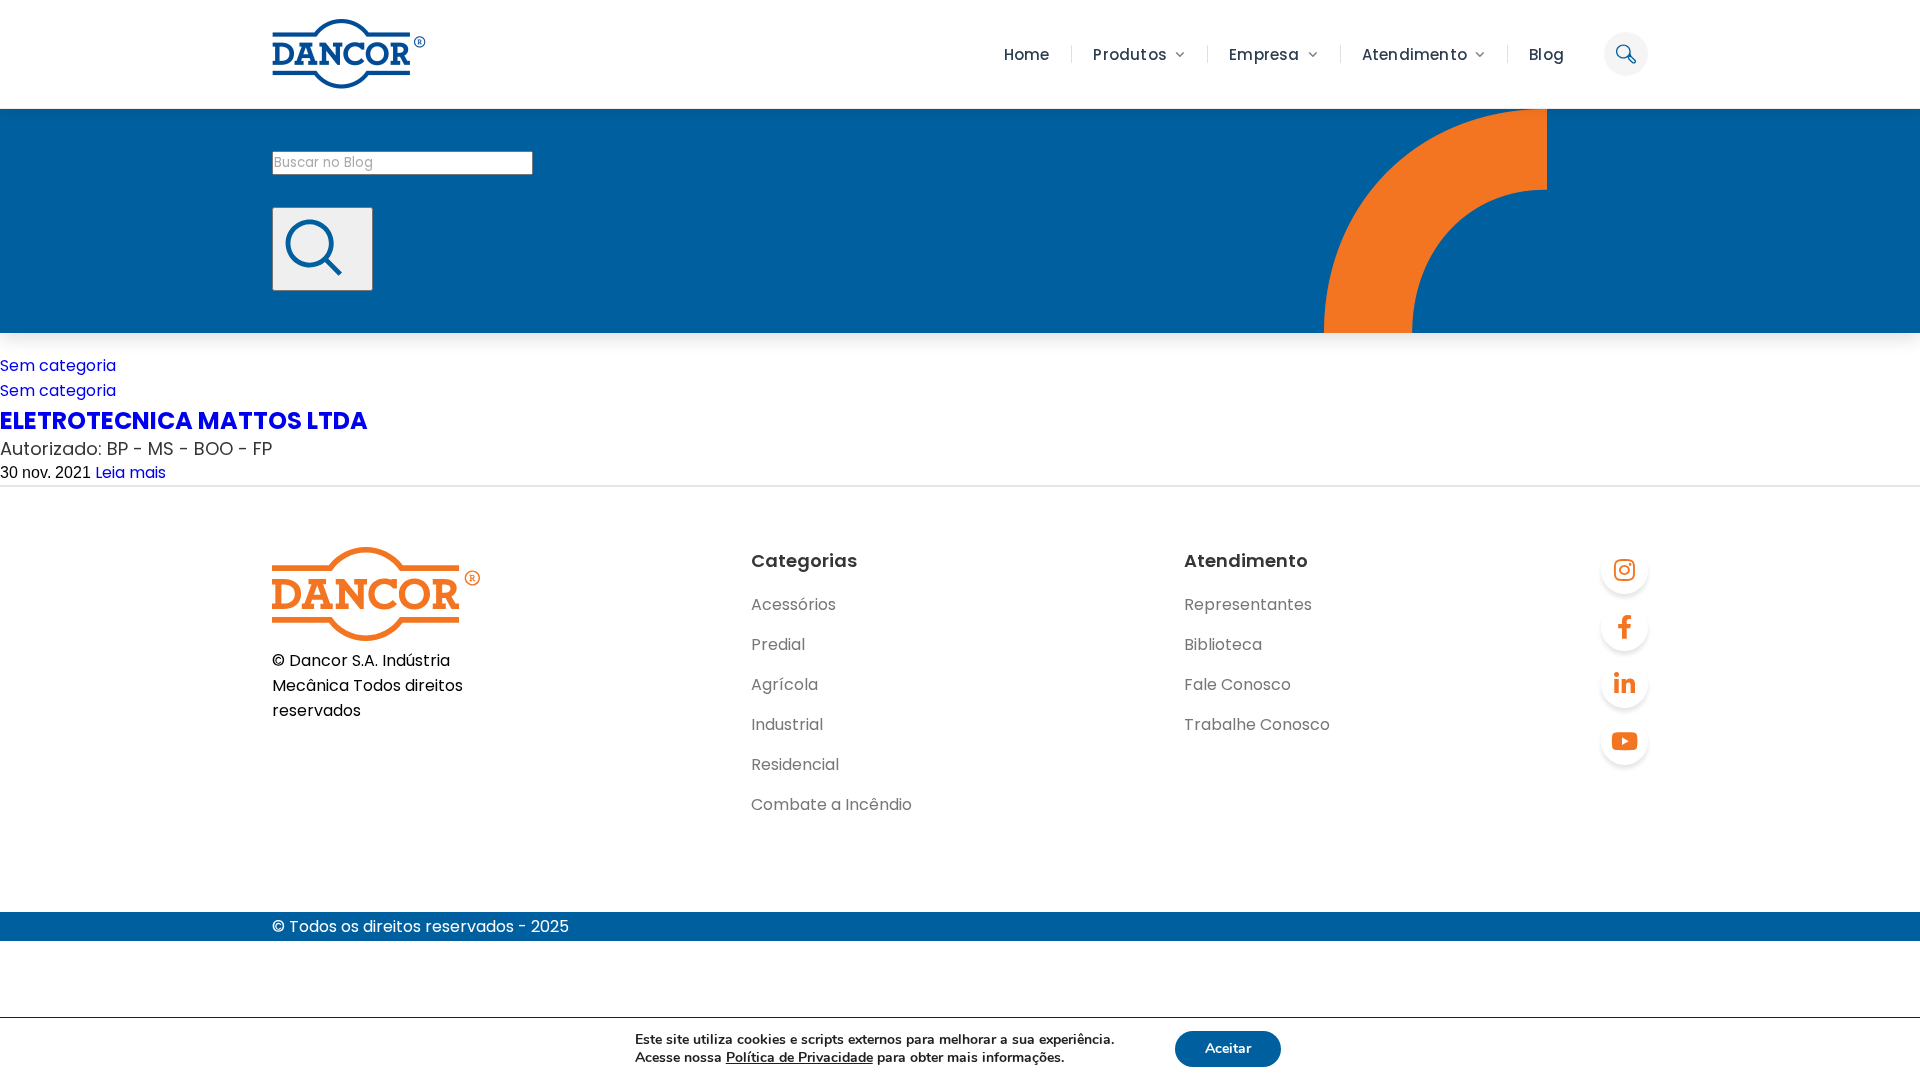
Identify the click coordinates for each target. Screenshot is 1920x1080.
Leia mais (130, 472)
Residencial (795, 764)
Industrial (787, 724)
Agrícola (784, 684)
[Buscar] (322, 249)
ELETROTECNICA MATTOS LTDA (184, 420)
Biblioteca (1223, 644)
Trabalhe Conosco (1257, 724)
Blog (1546, 54)
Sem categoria (58, 365)
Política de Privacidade (799, 1057)
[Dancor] (349, 54)
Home (1027, 54)
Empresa (1264, 54)
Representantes (1248, 604)
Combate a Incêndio (831, 804)
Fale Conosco (1237, 684)
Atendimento (1414, 54)
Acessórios (793, 604)
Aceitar (1228, 1048)
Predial (778, 644)
